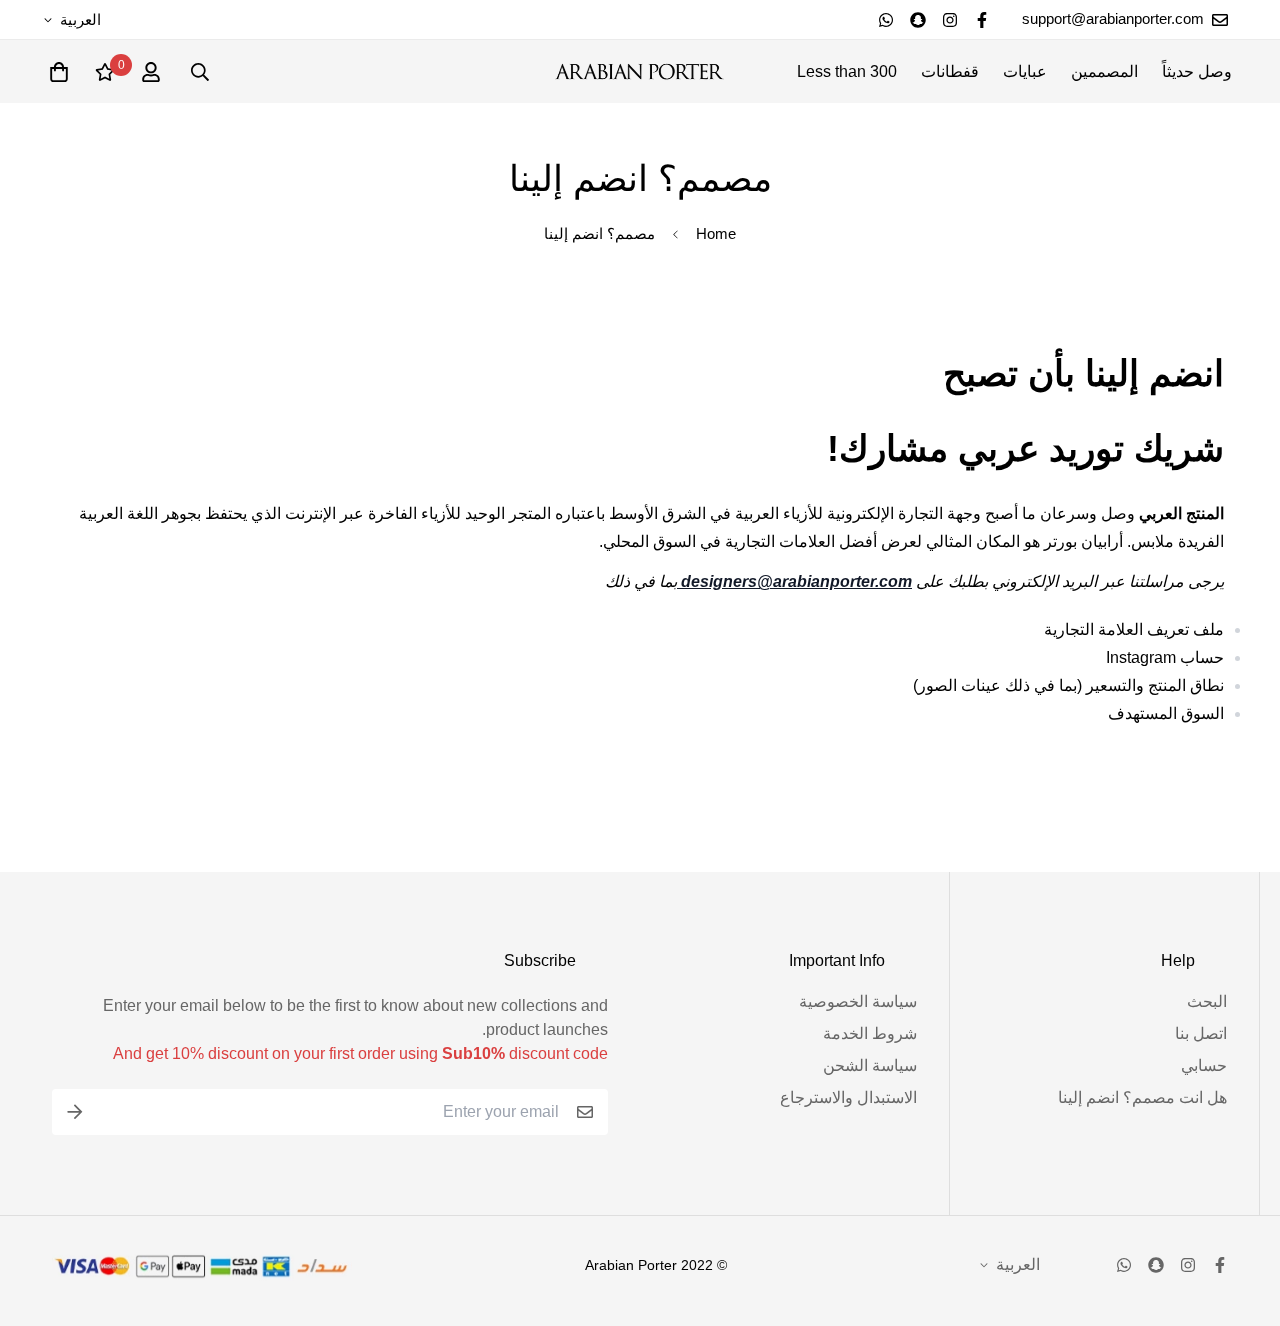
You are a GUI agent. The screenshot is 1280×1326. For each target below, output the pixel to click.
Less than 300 (847, 71)
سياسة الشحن (870, 1065)
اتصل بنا (1201, 1033)
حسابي (1204, 1065)
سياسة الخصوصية (858, 1001)
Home (716, 233)
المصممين (1104, 71)
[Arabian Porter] (639, 72)
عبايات (1025, 71)
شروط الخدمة (870, 1033)
